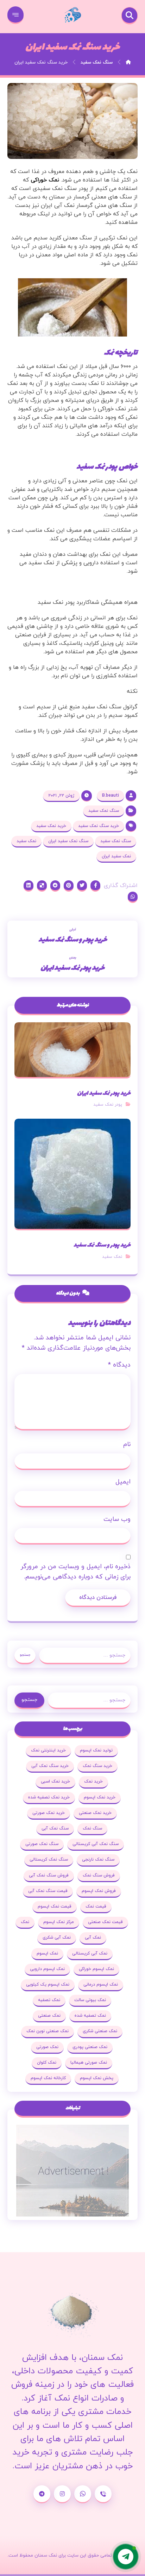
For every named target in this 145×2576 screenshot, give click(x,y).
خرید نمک (93, 1781)
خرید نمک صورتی (49, 1813)
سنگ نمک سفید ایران (68, 841)
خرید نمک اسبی (55, 1781)
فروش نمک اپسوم (99, 1891)
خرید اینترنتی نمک (48, 1750)
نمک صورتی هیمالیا (89, 2063)
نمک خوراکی (45, 180)
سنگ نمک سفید (104, 811)
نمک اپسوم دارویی (47, 1969)
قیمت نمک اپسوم (55, 1906)
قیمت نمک (96, 1906)
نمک (25, 1922)
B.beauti (111, 796)
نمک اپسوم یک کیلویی (48, 1985)
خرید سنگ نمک (97, 1766)
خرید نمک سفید (51, 826)
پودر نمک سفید (108, 1105)
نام (127, 1444)
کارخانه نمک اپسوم (48, 2078)
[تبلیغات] (73, 2171)
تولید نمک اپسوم (96, 1750)
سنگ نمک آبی (55, 1828)
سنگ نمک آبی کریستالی (96, 1844)
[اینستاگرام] (62, 2494)
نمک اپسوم (47, 1953)
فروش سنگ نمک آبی (49, 1875)
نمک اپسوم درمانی (101, 1985)
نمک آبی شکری (57, 1938)
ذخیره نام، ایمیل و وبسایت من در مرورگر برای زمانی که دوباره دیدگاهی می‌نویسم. (75, 1572)
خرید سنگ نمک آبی (50, 1766)
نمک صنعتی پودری (90, 2047)
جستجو (25, 1655)
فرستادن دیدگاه (98, 1598)
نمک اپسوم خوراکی (96, 1969)
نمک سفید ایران (116, 856)
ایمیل (123, 1482)
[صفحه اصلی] (128, 63)
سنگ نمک (92, 1828)
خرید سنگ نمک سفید (99, 826)
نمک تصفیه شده (90, 2016)
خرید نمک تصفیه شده (49, 1797)
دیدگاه (119, 1365)
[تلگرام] (42, 2494)
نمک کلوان (47, 2063)
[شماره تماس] (103, 2494)
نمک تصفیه (49, 2000)
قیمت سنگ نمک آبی (48, 1891)
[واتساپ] (83, 2494)
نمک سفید (26, 841)
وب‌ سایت (117, 1519)
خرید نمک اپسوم (100, 1797)
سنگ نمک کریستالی (49, 1860)
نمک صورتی (47, 2047)
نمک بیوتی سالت (90, 2000)
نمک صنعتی (49, 2016)
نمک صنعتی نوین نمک (48, 2031)
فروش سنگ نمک (99, 1875)
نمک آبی (93, 1938)
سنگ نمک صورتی (42, 1844)
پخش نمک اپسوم (97, 2078)
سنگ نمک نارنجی (98, 1860)
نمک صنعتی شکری (100, 2031)
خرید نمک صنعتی (95, 1813)
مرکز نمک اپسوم (59, 1922)
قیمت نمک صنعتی (105, 1922)
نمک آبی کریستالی (90, 1953)
